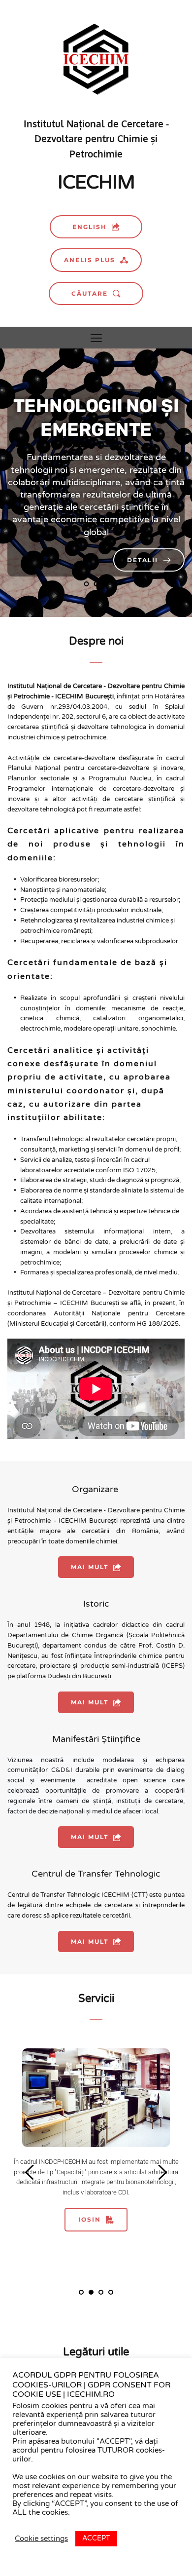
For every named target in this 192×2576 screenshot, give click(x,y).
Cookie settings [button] (41, 2539)
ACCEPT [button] (96, 2538)
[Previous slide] (42, 483)
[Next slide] (150, 483)
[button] (96, 338)
